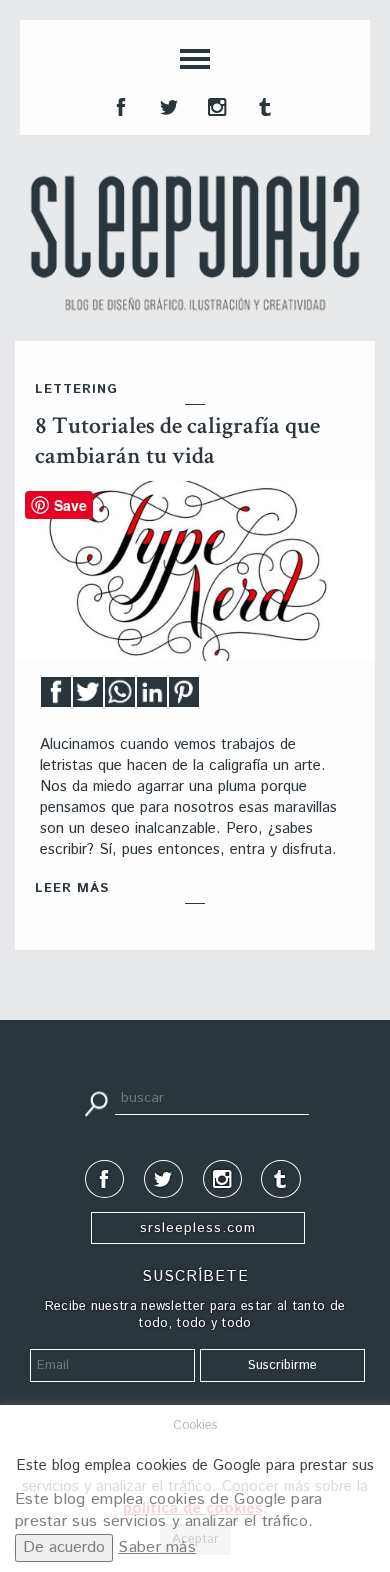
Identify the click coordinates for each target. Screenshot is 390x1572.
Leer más (72, 888)
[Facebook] (56, 697)
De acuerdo (64, 1547)
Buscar (96, 1102)
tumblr (263, 105)
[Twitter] (88, 697)
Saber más (157, 1547)
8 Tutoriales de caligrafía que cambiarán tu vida (177, 440)
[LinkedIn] (152, 697)
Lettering (76, 389)
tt (167, 105)
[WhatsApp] (120, 697)
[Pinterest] (184, 697)
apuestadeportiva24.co (70, 1038)
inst (215, 105)
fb (119, 105)
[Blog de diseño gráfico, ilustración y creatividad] (195, 243)
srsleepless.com (198, 1228)
